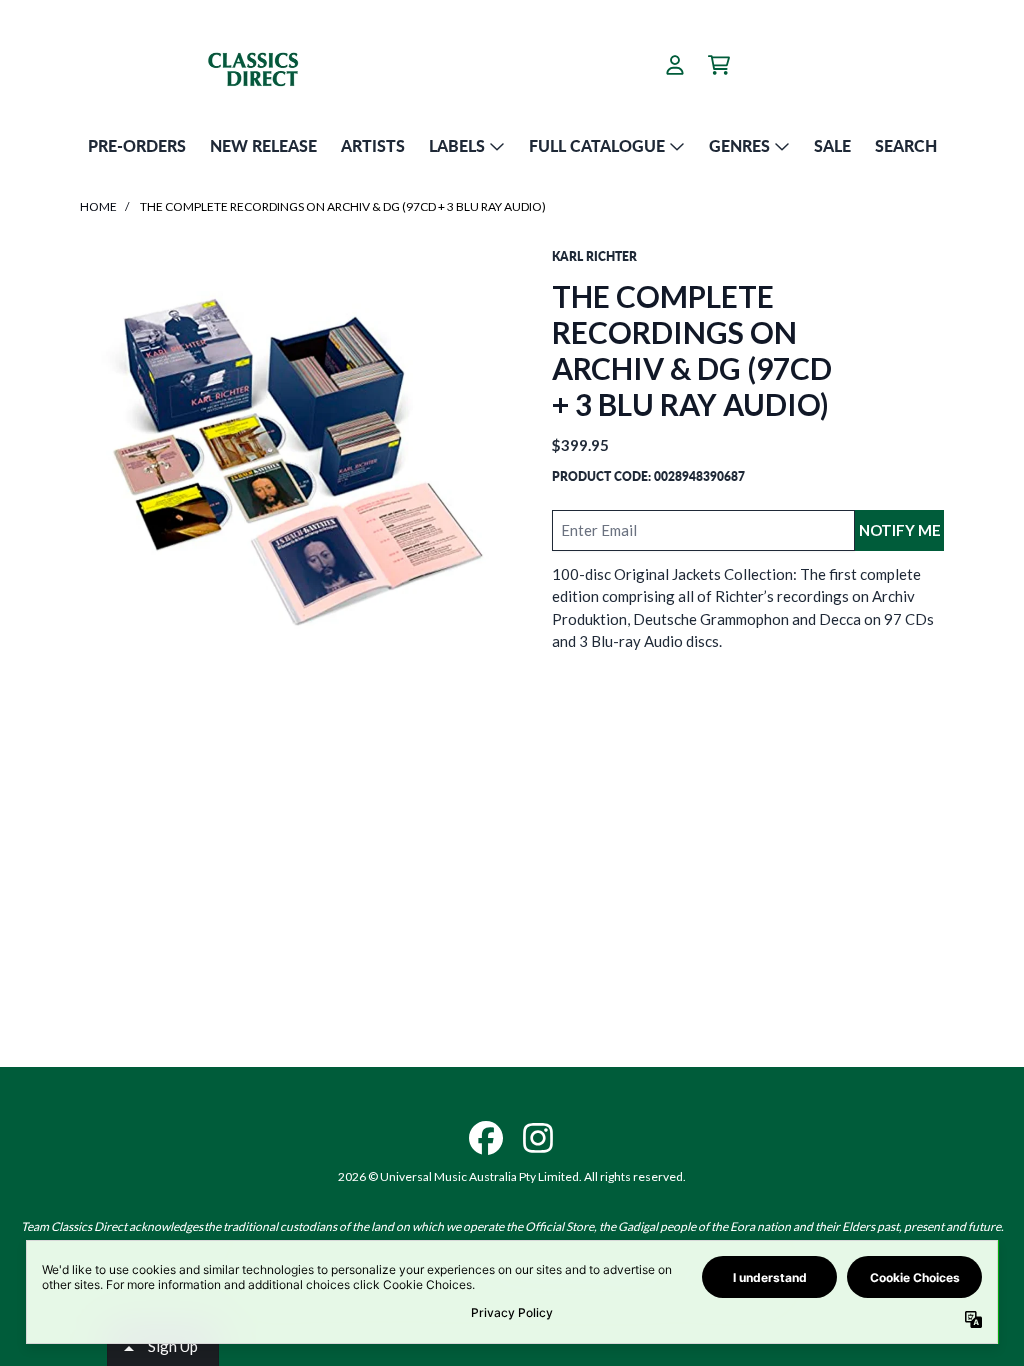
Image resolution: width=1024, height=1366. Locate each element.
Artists (373, 145)
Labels (457, 145)
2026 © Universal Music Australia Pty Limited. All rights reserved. (512, 1176)
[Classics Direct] (277, 65)
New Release (263, 145)
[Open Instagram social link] (538, 1138)
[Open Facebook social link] (486, 1138)
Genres (739, 145)
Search (906, 145)
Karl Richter (594, 256)
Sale (832, 145)
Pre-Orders (137, 145)
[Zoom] (296, 464)
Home (98, 206)
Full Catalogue (597, 145)
